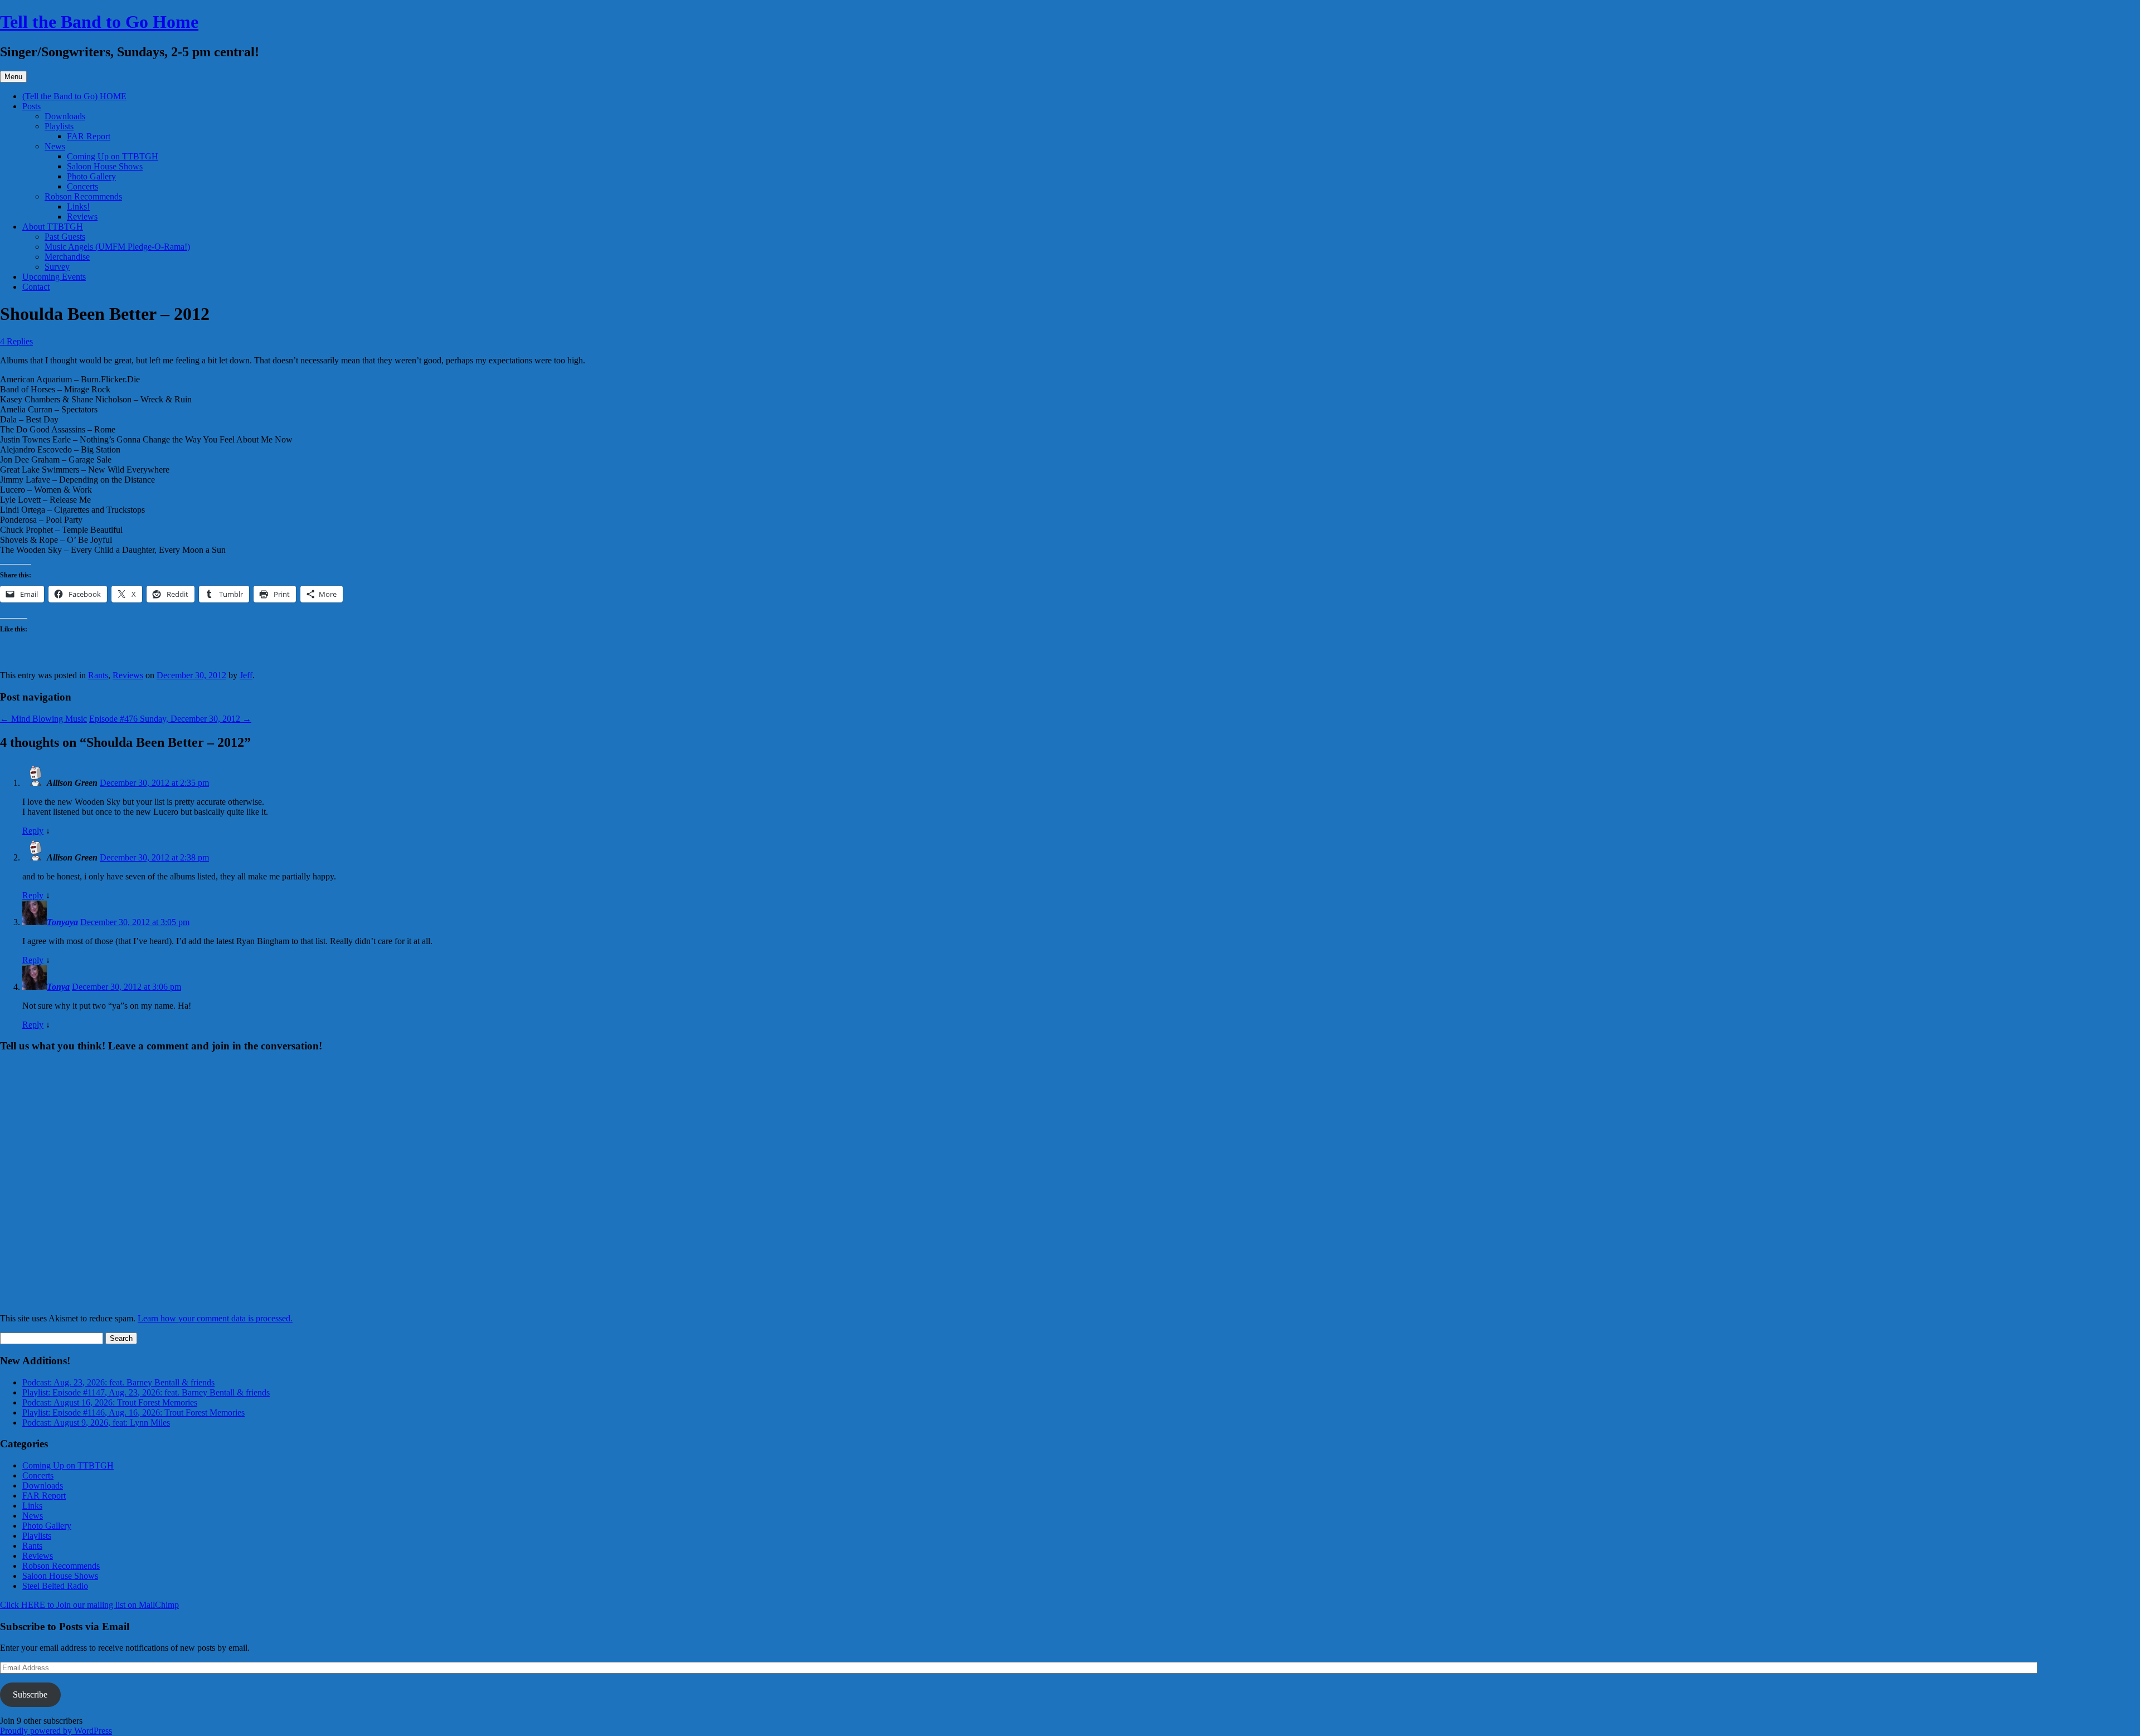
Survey (57, 267)
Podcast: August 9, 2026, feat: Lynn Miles (96, 1423)
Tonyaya (62, 922)
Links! (78, 206)
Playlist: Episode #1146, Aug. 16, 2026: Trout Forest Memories (133, 1412)
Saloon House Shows (105, 166)
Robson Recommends (83, 196)
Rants (98, 675)
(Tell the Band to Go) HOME (74, 96)
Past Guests (65, 237)
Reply (33, 831)
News (55, 146)
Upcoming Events (54, 277)
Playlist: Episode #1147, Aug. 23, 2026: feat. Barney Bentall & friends (146, 1392)
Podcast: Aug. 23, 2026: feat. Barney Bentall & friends (118, 1382)
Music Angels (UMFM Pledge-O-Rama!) (117, 247)
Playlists (59, 126)
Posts (31, 106)
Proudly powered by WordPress (56, 1731)
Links (32, 1506)
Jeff (246, 675)
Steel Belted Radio (55, 1586)
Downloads (65, 116)
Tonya (58, 987)
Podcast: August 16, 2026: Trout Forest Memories (110, 1402)
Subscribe (30, 1694)
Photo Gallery (91, 176)
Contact (36, 287)
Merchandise (67, 257)
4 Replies (16, 341)
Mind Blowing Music (43, 719)
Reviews (82, 217)
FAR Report (89, 136)
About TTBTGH (53, 227)
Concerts (82, 186)
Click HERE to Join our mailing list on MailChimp (89, 1605)
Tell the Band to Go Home (99, 22)
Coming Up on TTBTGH (113, 156)
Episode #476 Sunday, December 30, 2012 (170, 719)
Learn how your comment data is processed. (215, 1318)
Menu (13, 77)
